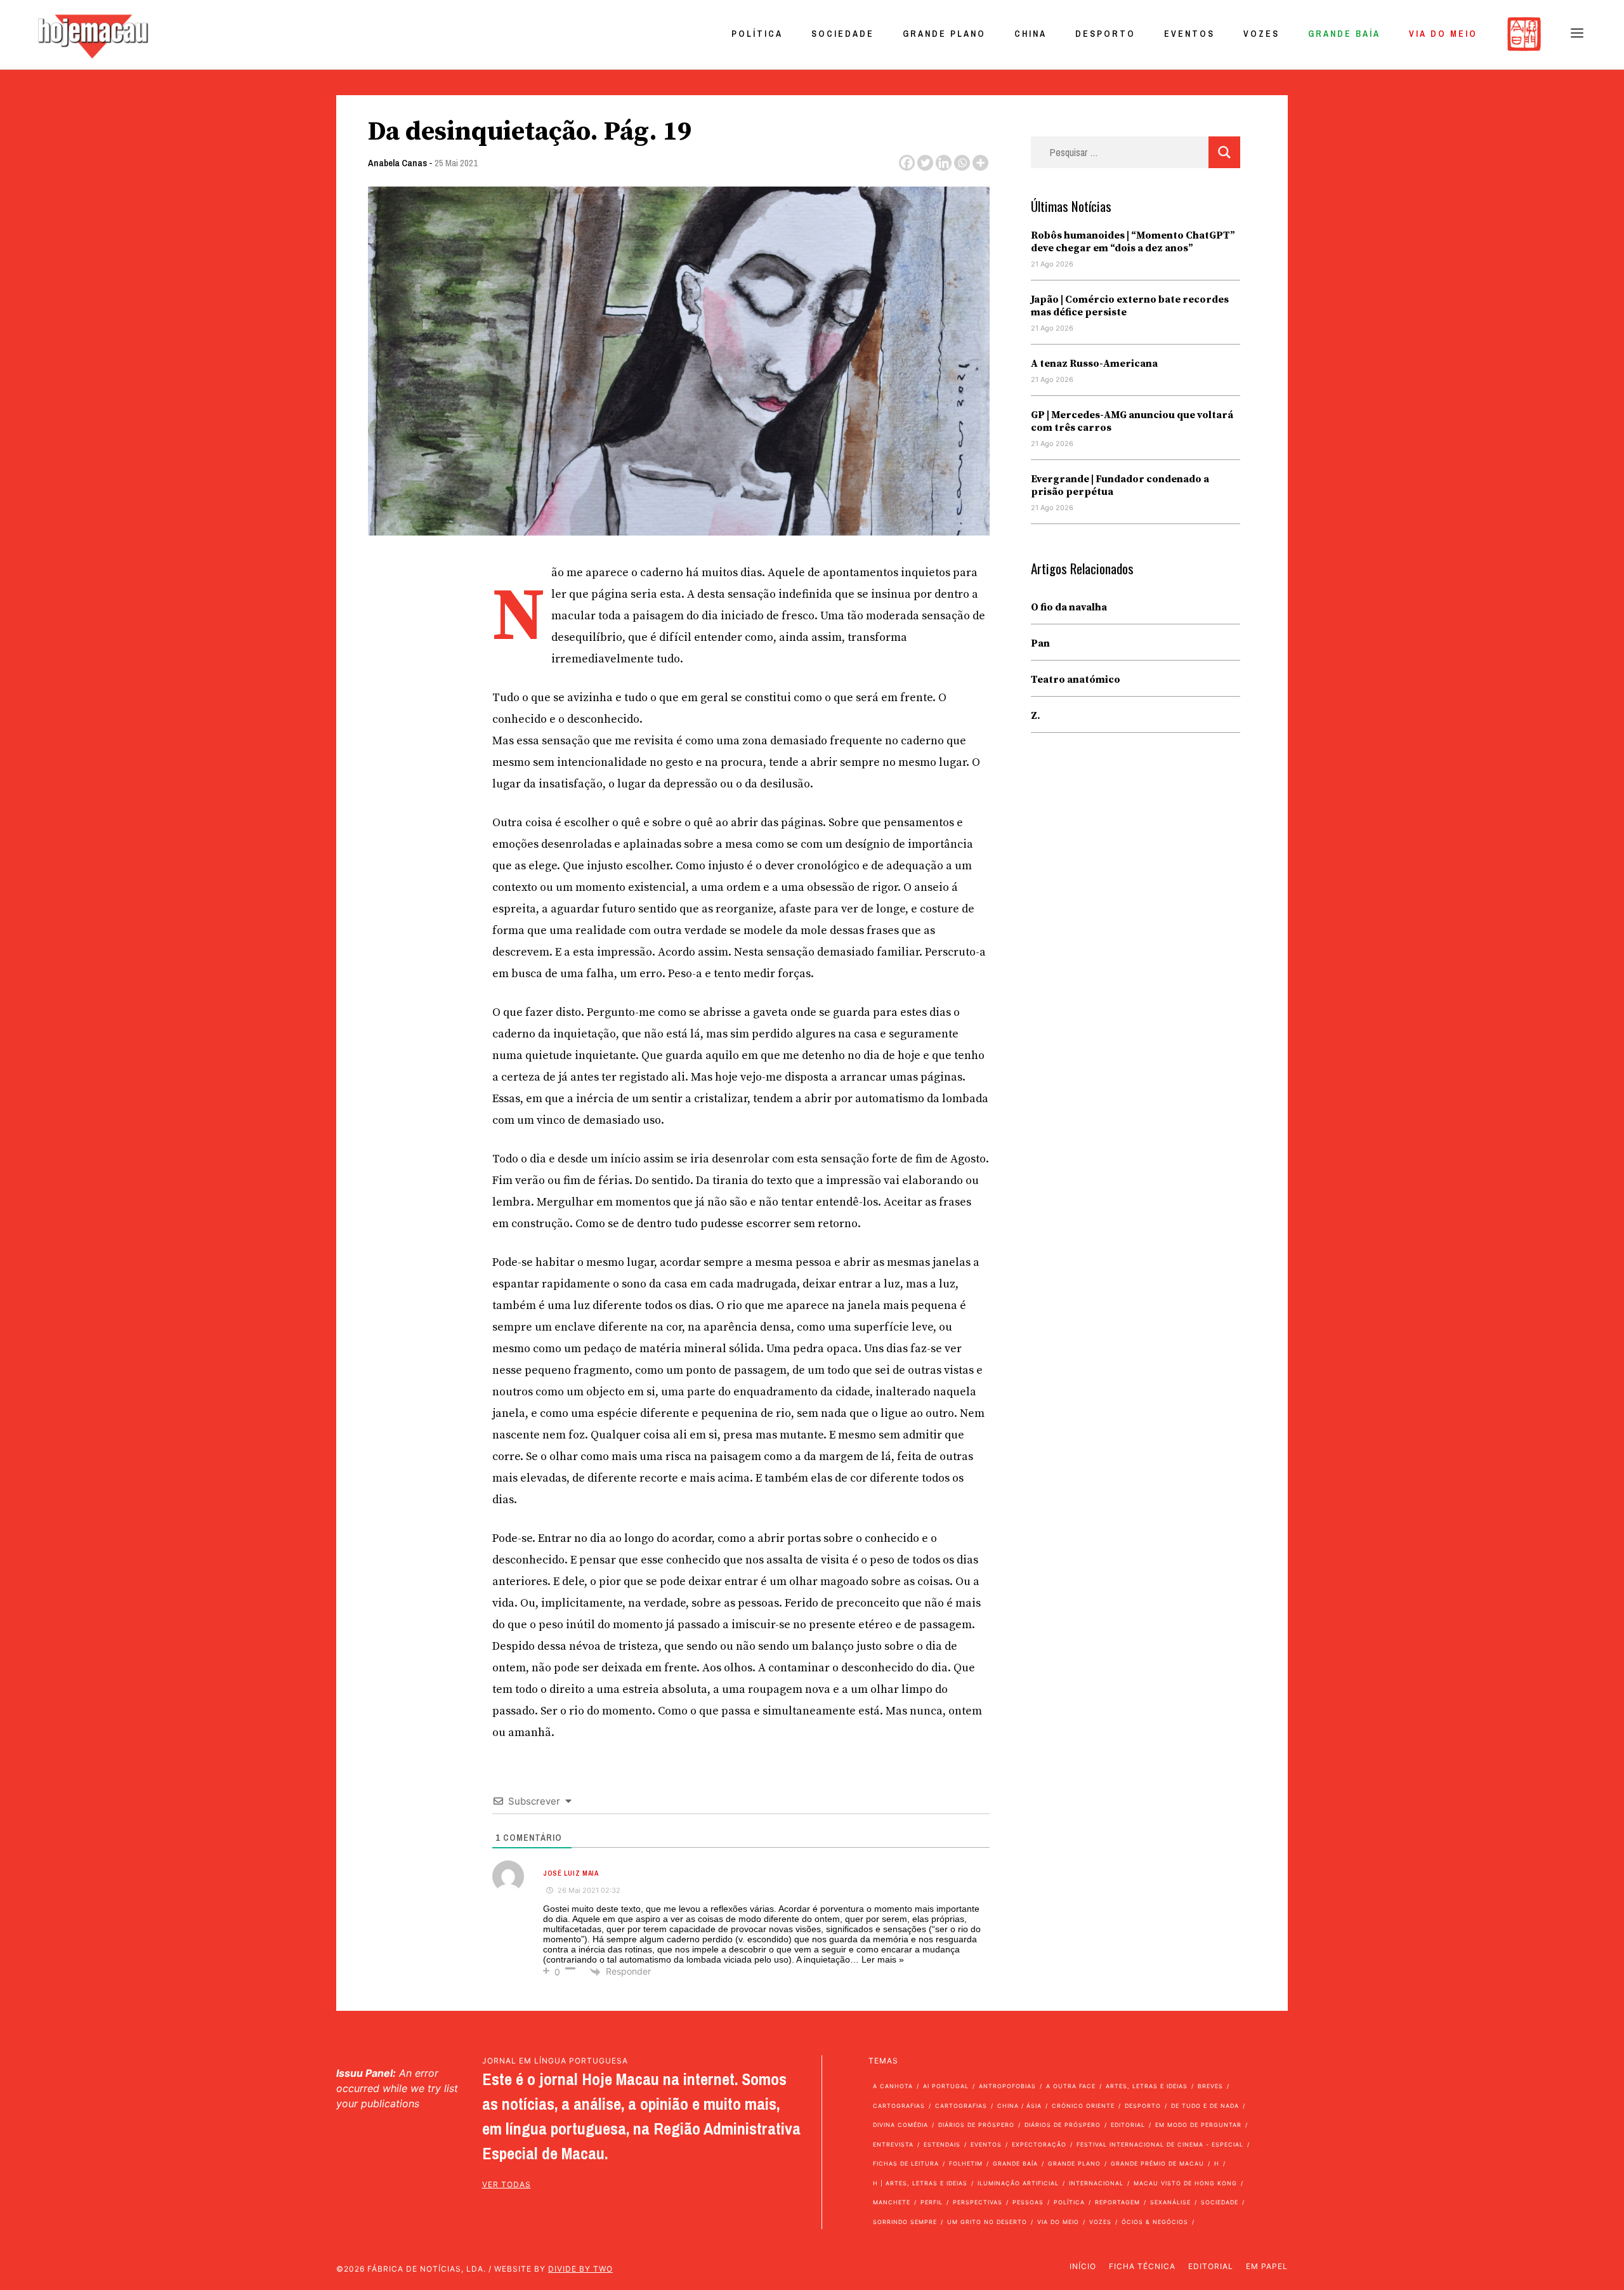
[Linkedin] (944, 163)
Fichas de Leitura (906, 2163)
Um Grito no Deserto (987, 2222)
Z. (1036, 716)
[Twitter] (925, 163)
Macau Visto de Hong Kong (1185, 2183)
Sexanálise (1170, 2202)
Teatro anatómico (1076, 680)
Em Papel (1267, 2266)
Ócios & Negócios (1155, 2222)
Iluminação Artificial (1018, 2183)
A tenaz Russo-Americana (1094, 364)
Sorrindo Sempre (905, 2222)
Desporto (1105, 34)
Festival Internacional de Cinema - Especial (1160, 2144)
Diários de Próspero (976, 2125)
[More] (980, 163)
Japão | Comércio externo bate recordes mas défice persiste (1130, 306)
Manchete (892, 2202)
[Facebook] (907, 163)
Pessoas (1028, 2202)
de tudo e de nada (1205, 2106)
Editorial (1128, 2125)
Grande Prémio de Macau (1157, 2163)
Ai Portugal (946, 2086)
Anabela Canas (397, 163)
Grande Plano (944, 34)
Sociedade (843, 34)
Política (757, 34)
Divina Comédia (900, 2125)
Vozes (1261, 34)
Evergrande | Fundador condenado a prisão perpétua (1120, 485)
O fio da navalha (1069, 607)
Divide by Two (580, 2269)
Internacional (1096, 2183)
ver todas (507, 2184)
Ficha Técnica (1142, 2266)
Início (1083, 2266)
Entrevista (893, 2144)
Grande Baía (1344, 34)
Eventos (1189, 34)
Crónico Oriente (1083, 2106)
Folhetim (966, 2163)
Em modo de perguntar (1198, 2125)
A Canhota (893, 2086)
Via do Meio (1443, 34)
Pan (1040, 643)
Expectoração (1039, 2144)
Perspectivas (978, 2202)
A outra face (1071, 2086)
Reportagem (1117, 2202)
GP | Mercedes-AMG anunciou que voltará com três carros (1132, 421)
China (1031, 34)
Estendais (942, 2144)
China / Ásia (1019, 2106)
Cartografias (899, 2106)
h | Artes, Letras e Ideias (920, 2183)
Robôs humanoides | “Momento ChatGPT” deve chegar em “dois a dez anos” (1133, 242)
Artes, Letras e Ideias (1147, 2086)
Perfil (932, 2202)
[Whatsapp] (962, 163)
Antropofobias (1007, 2086)
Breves (1210, 2086)
